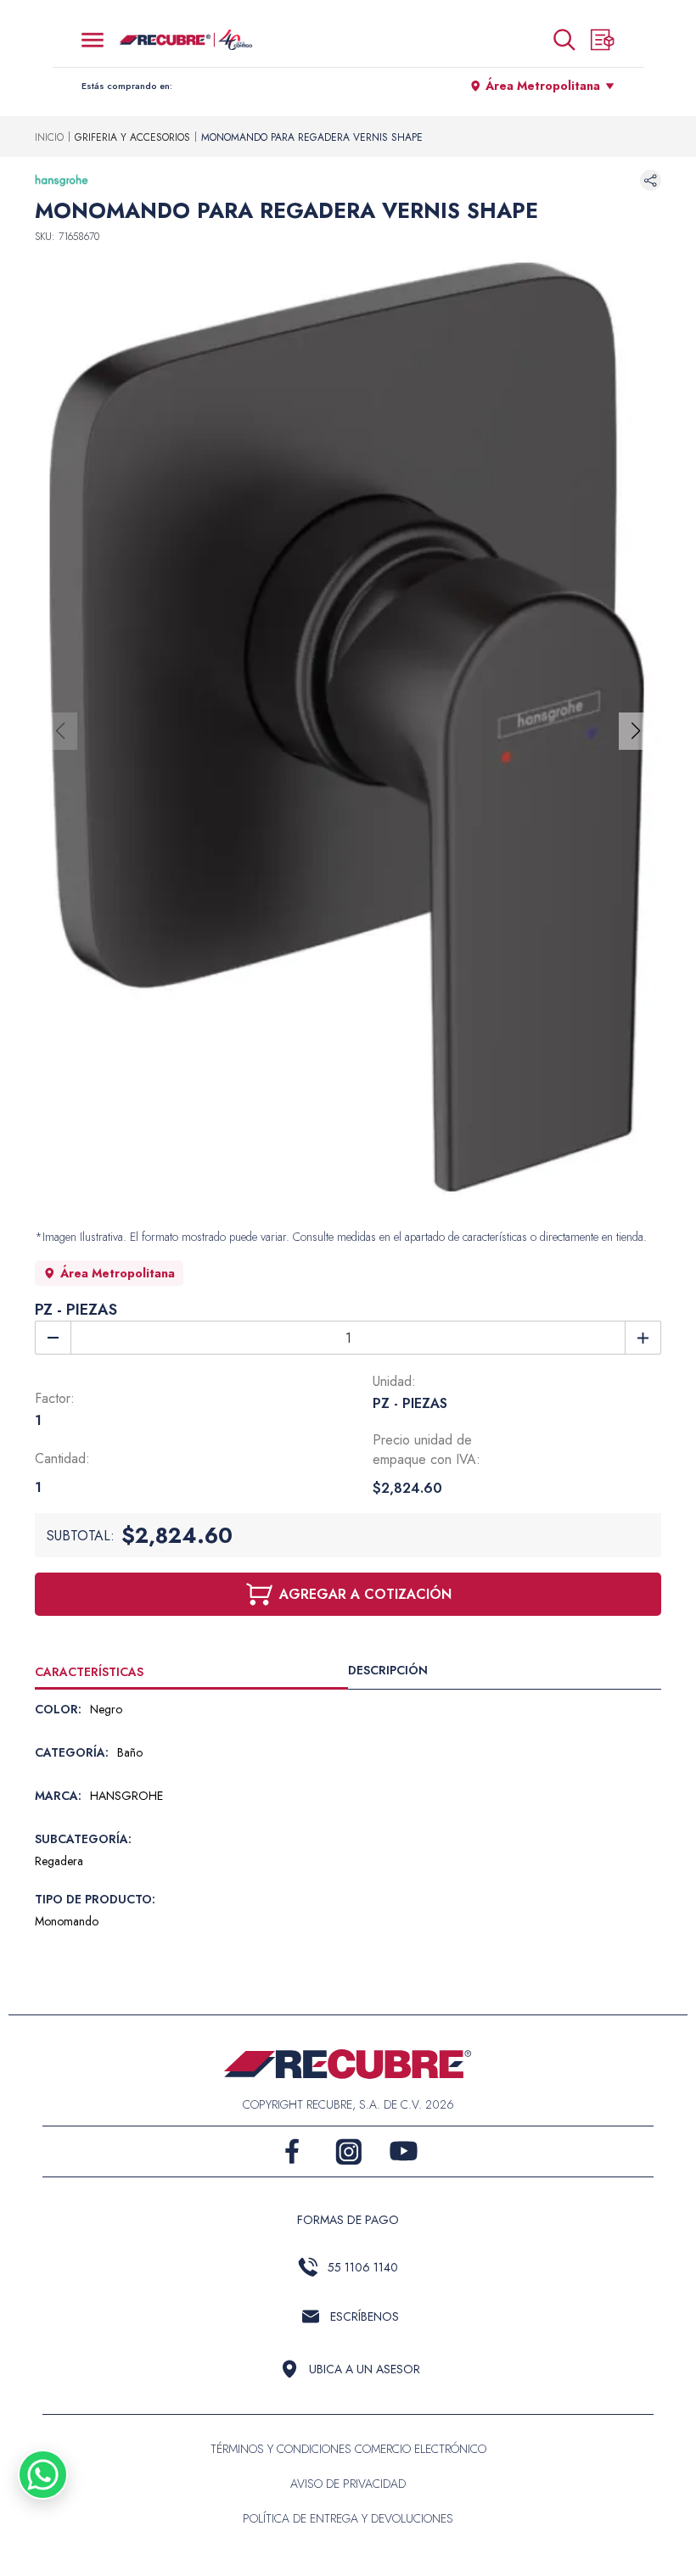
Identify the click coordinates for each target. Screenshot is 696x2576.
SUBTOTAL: (81, 1536)
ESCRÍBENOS (365, 2316)
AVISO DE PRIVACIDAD (348, 2484)
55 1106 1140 (363, 2267)
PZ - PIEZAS (76, 1310)
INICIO (49, 137)
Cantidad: (62, 1458)
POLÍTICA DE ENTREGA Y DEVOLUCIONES (348, 2518)
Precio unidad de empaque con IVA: (427, 1450)
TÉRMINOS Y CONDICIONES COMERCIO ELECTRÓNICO (348, 2449)
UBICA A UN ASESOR (365, 2369)
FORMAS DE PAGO (348, 2220)
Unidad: (394, 1381)
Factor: (55, 1398)
